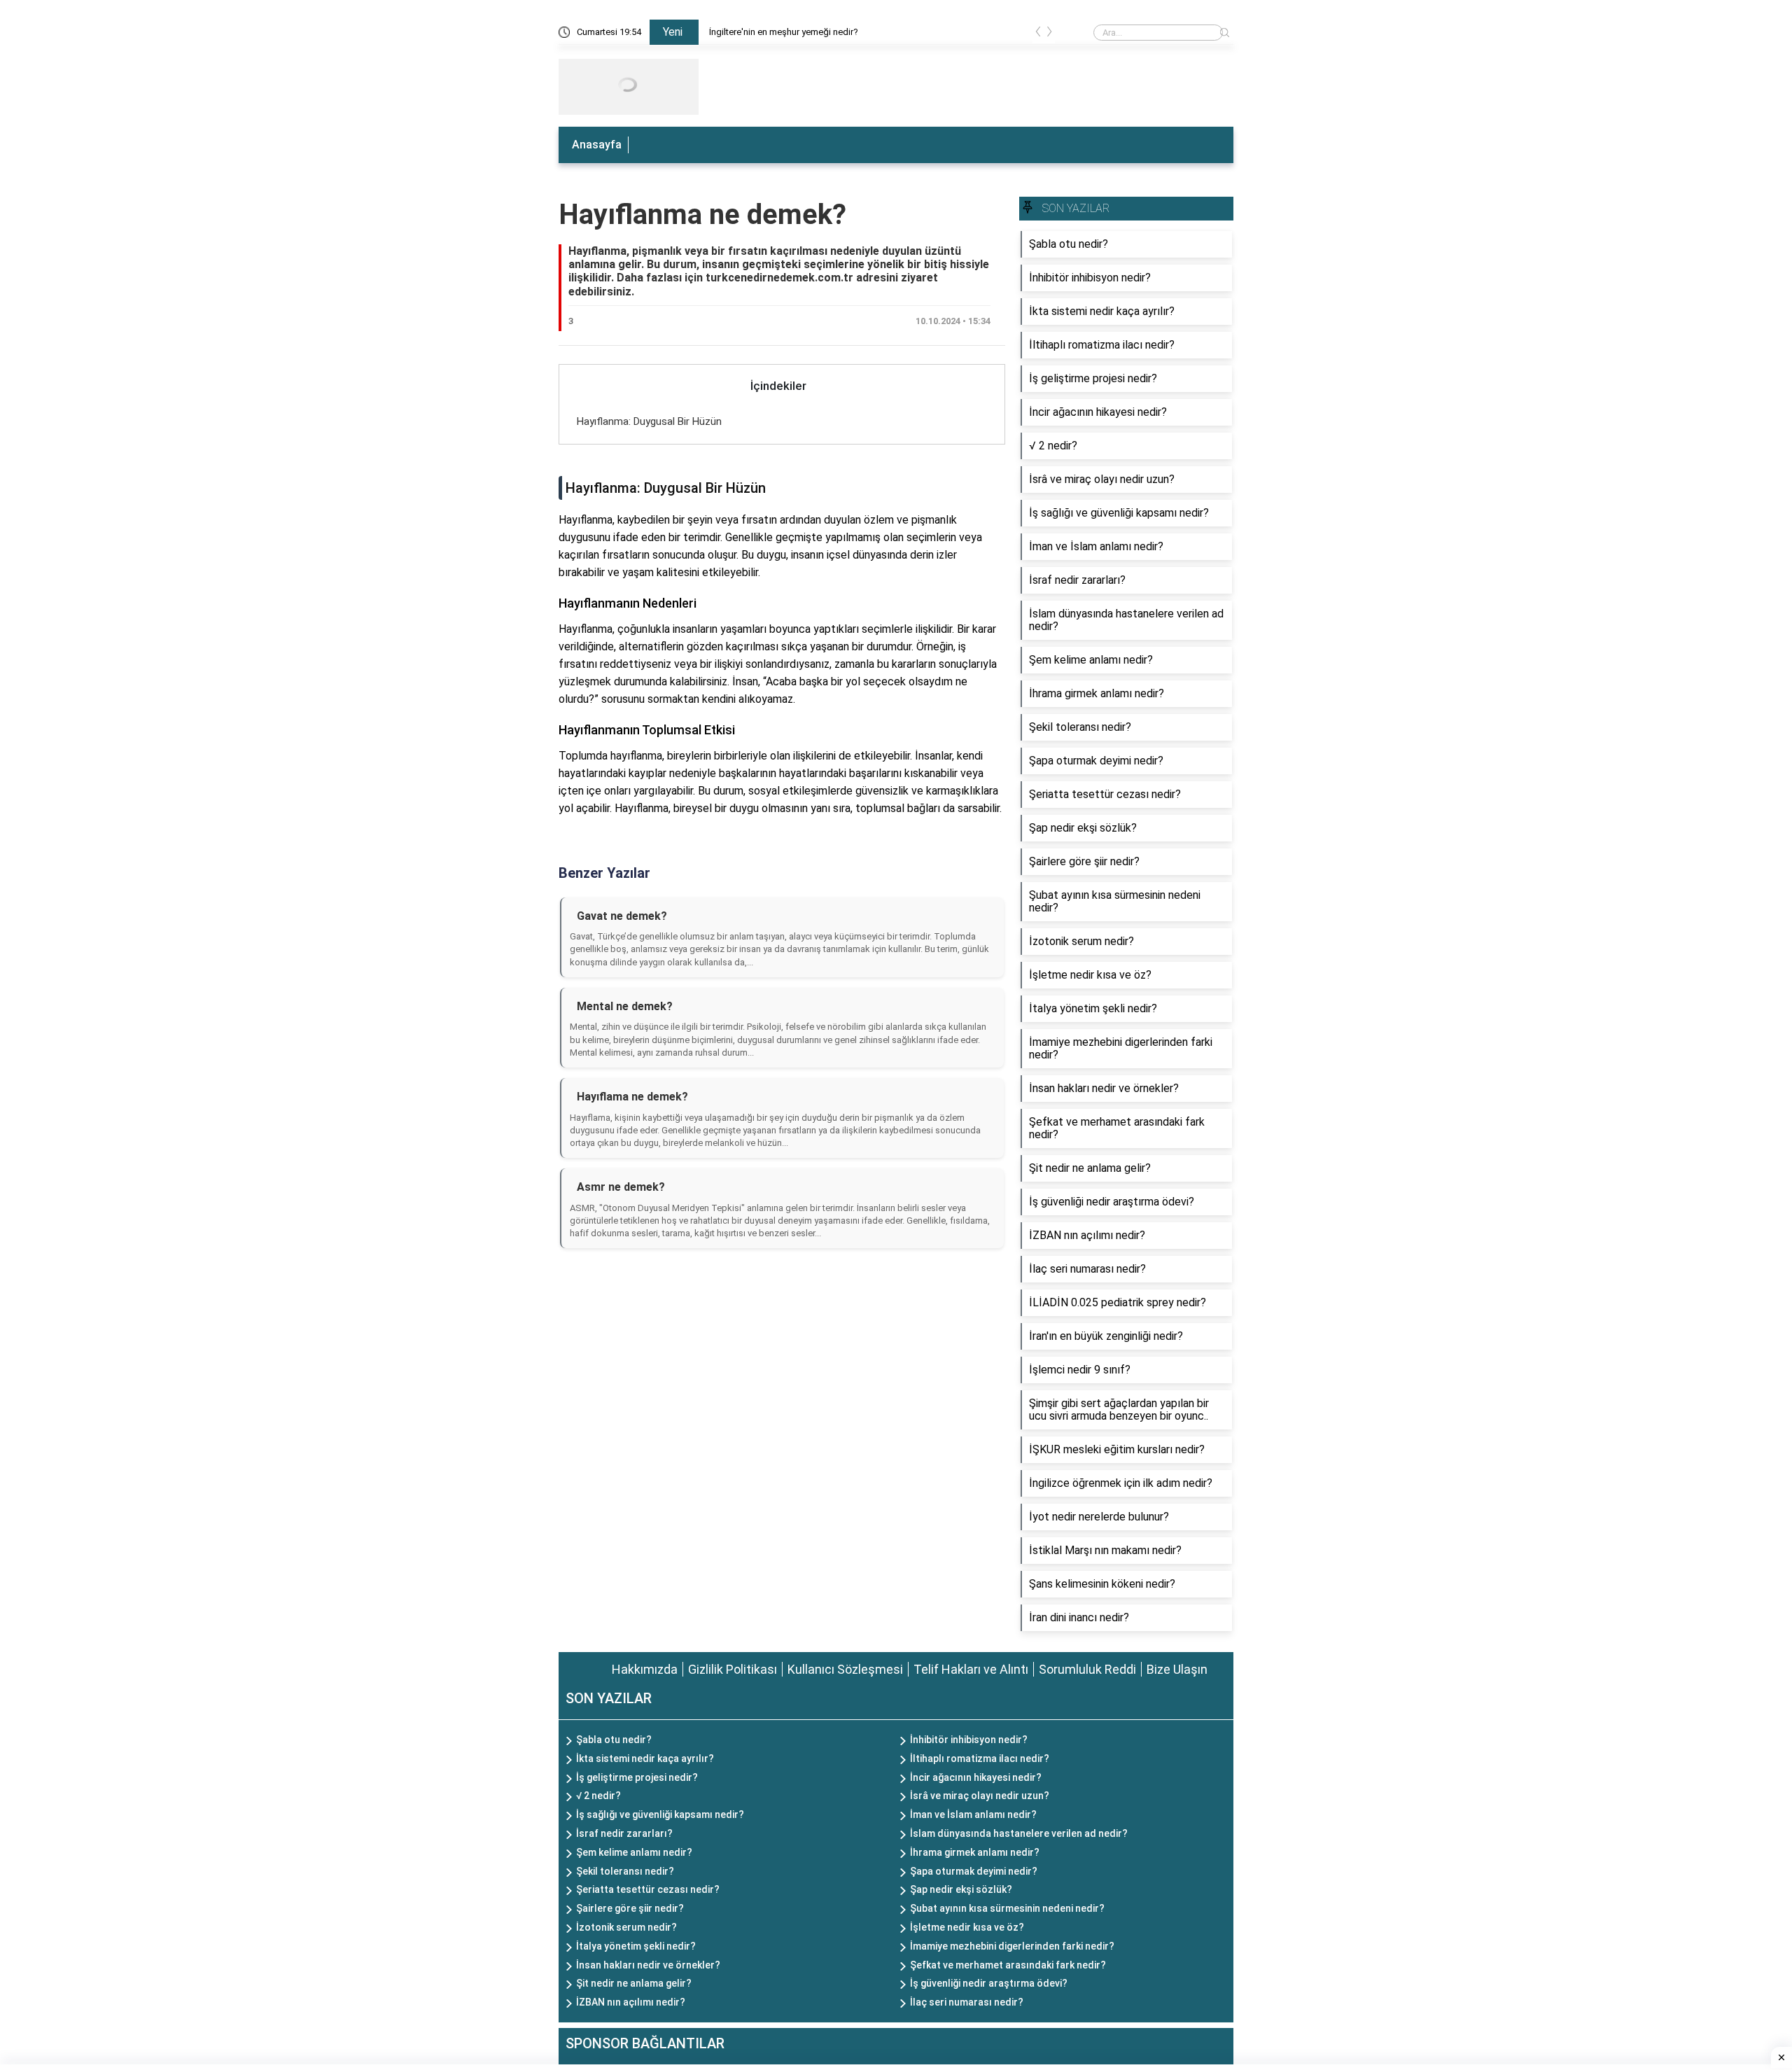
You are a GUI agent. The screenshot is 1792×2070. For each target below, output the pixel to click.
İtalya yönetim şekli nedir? (636, 1946)
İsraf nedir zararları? (624, 1833)
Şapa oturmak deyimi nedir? (974, 1871)
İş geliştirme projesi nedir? (637, 1777)
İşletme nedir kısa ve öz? (967, 1927)
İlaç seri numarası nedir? (967, 2002)
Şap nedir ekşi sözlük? (961, 1889)
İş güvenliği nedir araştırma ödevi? (989, 1983)
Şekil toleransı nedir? (625, 1871)
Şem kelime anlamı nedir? (634, 1852)
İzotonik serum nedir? (626, 1927)
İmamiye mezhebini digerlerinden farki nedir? (1012, 1946)
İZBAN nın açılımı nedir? (631, 2002)
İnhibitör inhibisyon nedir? (969, 1740)
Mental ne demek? (625, 1006)
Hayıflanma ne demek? (702, 215)
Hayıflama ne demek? (632, 1097)
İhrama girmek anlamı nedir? (975, 1852)
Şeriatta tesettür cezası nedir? (648, 1889)
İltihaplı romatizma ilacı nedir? (980, 1758)
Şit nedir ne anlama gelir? (634, 1983)
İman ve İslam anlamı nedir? (973, 1814)
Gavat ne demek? (622, 916)
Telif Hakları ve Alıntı (971, 1669)
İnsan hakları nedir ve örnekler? (648, 1965)
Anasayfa (597, 145)
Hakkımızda (645, 1669)
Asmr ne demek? (621, 1187)
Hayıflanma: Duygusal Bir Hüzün (649, 421)
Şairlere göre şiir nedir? (630, 1908)
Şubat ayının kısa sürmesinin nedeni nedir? (1007, 1908)
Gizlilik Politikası (733, 1669)
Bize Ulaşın (1177, 1669)
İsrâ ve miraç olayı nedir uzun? (980, 1796)
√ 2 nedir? (598, 1796)
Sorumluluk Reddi (1087, 1669)
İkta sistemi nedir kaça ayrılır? (645, 1758)
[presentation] (1038, 34)
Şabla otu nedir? (614, 1740)
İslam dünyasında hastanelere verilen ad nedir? (1019, 1833)
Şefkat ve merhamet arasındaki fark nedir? (1008, 1965)
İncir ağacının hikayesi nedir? (976, 1777)
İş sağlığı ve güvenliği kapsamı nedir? (660, 1814)
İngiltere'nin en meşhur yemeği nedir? (784, 32)
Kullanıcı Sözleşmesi (845, 1669)
